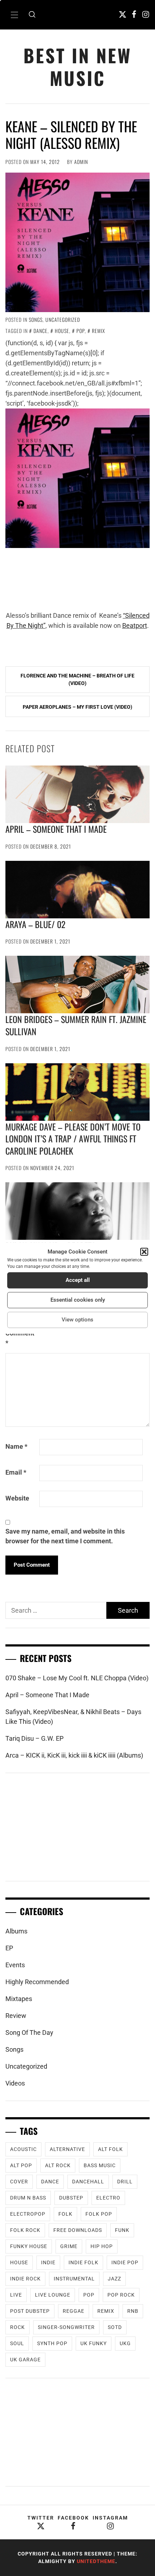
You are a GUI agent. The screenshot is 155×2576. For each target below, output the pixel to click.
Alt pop (21, 2165)
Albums (16, 1931)
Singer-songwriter (66, 2327)
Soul (17, 2343)
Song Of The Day (29, 2033)
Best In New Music (77, 67)
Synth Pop (52, 2343)
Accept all (78, 1280)
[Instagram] (146, 14)
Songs (36, 319)
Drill (125, 2182)
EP (9, 1948)
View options (77, 1320)
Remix (98, 331)
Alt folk (110, 2149)
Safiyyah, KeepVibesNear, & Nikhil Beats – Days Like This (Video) (73, 1717)
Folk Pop (99, 2214)
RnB (133, 2311)
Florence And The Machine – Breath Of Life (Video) (77, 679)
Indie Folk (83, 2262)
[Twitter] (123, 14)
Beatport (135, 625)
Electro (108, 2198)
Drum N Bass (28, 2198)
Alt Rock (58, 2165)
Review (16, 2016)
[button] (144, 1252)
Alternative (67, 2149)
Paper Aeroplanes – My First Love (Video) (77, 707)
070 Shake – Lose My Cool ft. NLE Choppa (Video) (77, 1678)
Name (16, 1446)
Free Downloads (78, 2230)
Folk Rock (25, 2230)
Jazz (114, 2279)
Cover (19, 2182)
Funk (122, 2230)
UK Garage (25, 2360)
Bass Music (100, 2165)
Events (15, 1965)
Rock (17, 2327)
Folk (65, 2214)
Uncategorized (63, 319)
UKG (125, 2343)
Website (17, 1498)
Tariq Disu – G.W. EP (34, 1738)
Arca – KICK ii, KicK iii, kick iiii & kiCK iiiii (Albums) (74, 1755)
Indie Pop (125, 2262)
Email (16, 1472)
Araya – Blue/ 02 (35, 924)
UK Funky (94, 2343)
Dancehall (88, 2182)
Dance (41, 331)
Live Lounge (53, 2295)
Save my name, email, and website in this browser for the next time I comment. (65, 1536)
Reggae (74, 2311)
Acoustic (23, 2149)
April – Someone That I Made (56, 829)
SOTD (115, 2327)
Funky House (29, 2246)
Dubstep (71, 2198)
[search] (32, 15)
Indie (48, 2262)
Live (16, 2295)
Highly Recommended (37, 1982)
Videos (15, 2083)
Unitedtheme (96, 2561)
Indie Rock (25, 2279)
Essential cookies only (78, 1300)
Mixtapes (19, 1999)
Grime (69, 2246)
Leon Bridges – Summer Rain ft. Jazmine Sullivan (76, 1025)
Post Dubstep (30, 2311)
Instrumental (74, 2279)
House (62, 331)
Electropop (28, 2214)
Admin (81, 162)
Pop (81, 331)
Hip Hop (102, 2246)
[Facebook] (134, 14)
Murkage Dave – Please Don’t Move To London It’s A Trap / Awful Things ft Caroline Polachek (73, 1139)
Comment (20, 1338)
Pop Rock (121, 2295)
